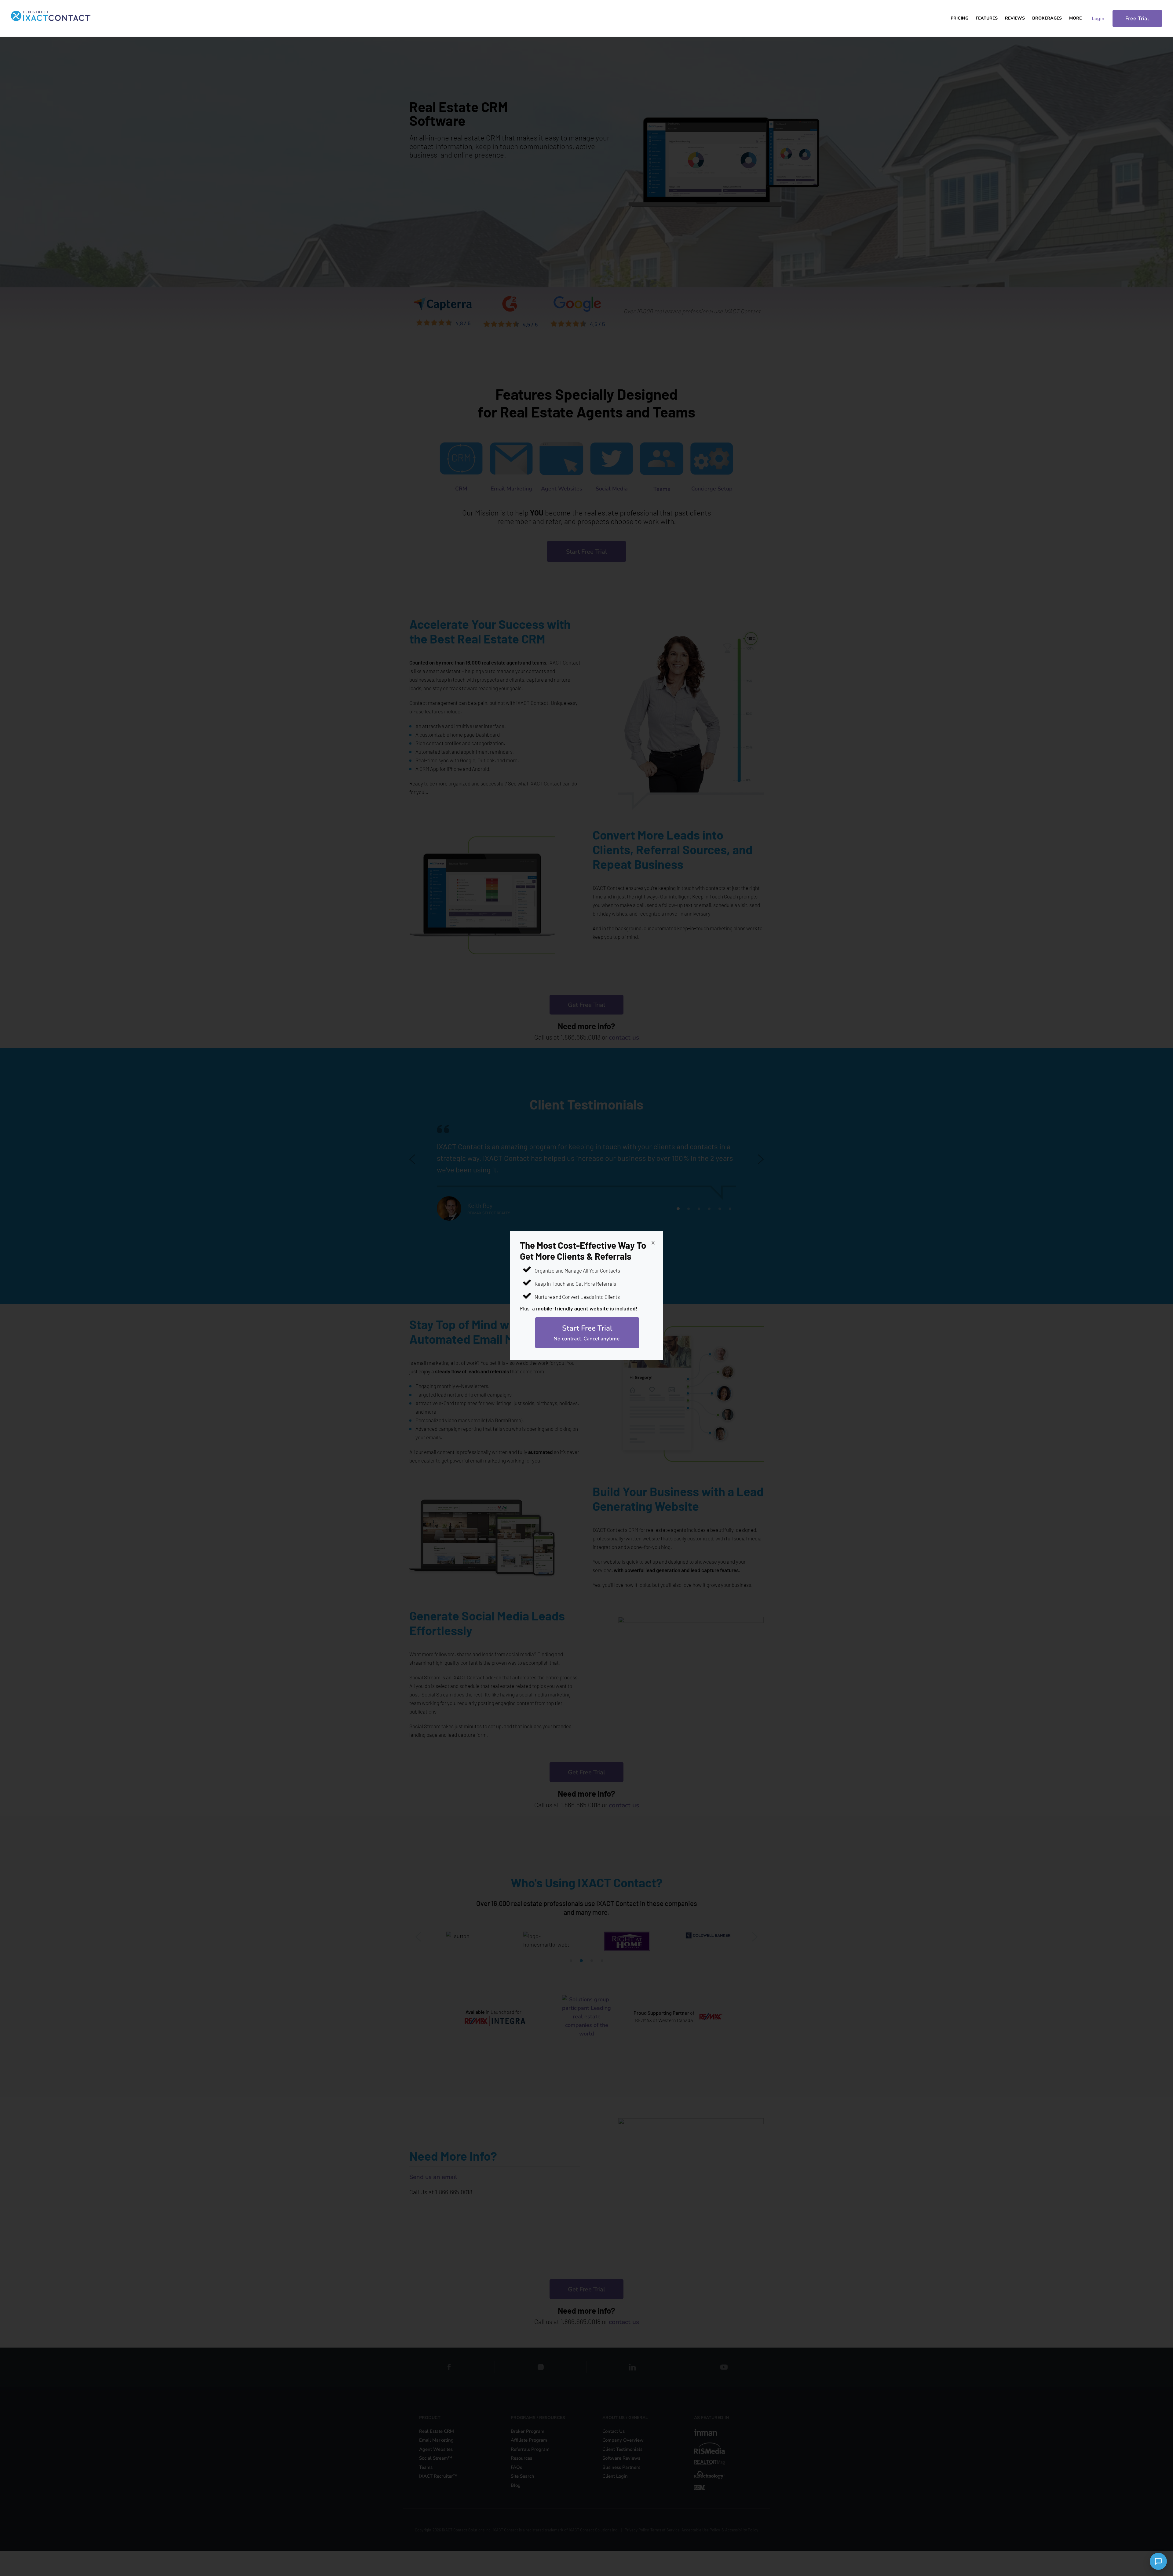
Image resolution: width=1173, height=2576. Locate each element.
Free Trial (1137, 18)
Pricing (959, 18)
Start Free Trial (587, 1333)
